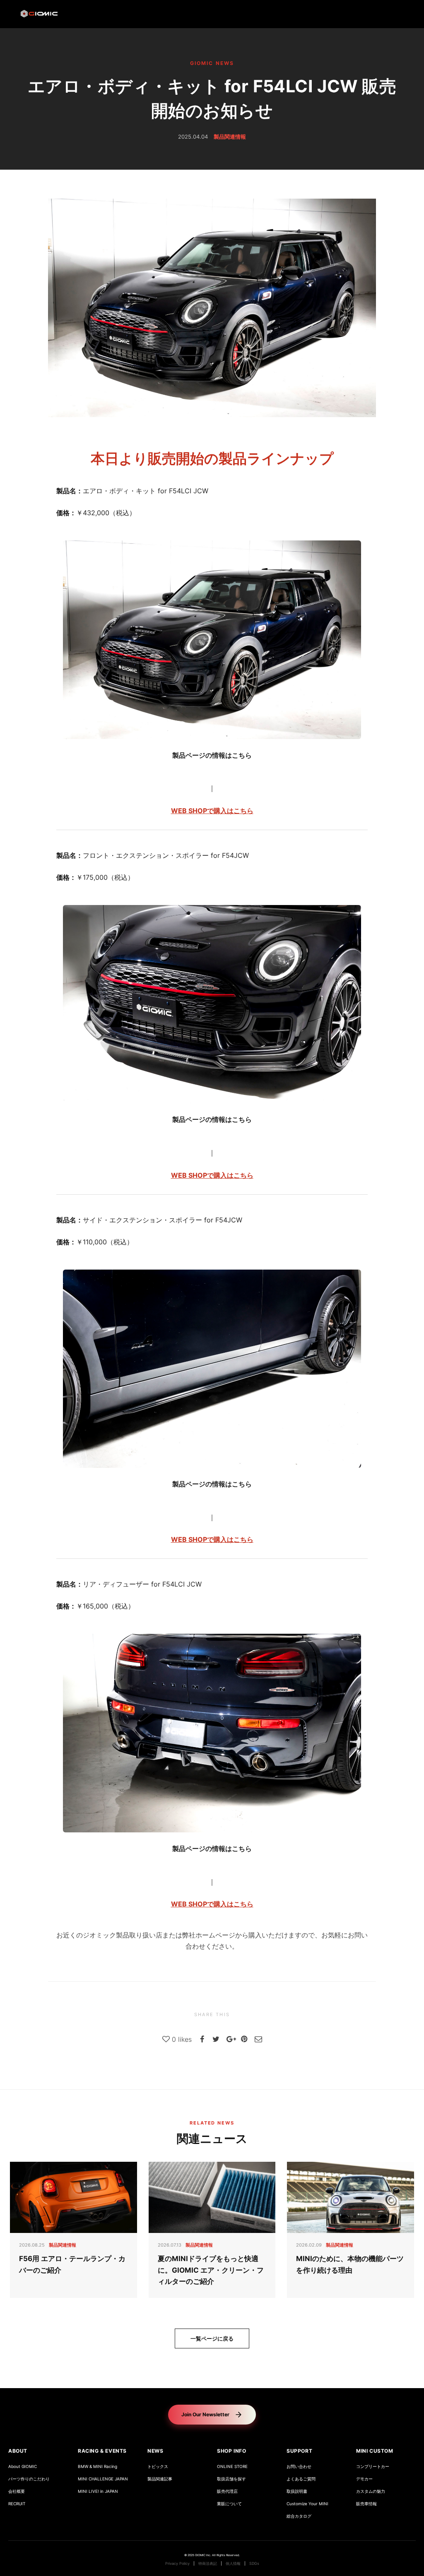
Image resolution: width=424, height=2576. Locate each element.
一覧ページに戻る (212, 2338)
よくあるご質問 (301, 2479)
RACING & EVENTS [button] (102, 2451)
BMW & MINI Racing (98, 2467)
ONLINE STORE (232, 2467)
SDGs (254, 2564)
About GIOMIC (23, 2467)
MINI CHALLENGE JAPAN (103, 2479)
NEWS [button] (155, 2451)
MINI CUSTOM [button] (375, 2451)
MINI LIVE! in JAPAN (98, 2491)
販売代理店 (227, 2491)
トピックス (158, 2467)
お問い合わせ (299, 2467)
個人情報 (233, 2564)
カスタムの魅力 (371, 2491)
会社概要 (17, 2491)
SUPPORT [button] (299, 2451)
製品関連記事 (160, 2479)
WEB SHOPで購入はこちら (212, 811)
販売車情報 (366, 2504)
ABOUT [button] (18, 2451)
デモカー (364, 2479)
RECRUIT (17, 2504)
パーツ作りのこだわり (29, 2479)
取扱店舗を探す (231, 2479)
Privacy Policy (177, 2564)
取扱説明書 (297, 2491)
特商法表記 (208, 2564)
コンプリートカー (373, 2467)
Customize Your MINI (307, 2504)
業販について (229, 2504)
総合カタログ (299, 2516)
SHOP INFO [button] (231, 2451)
